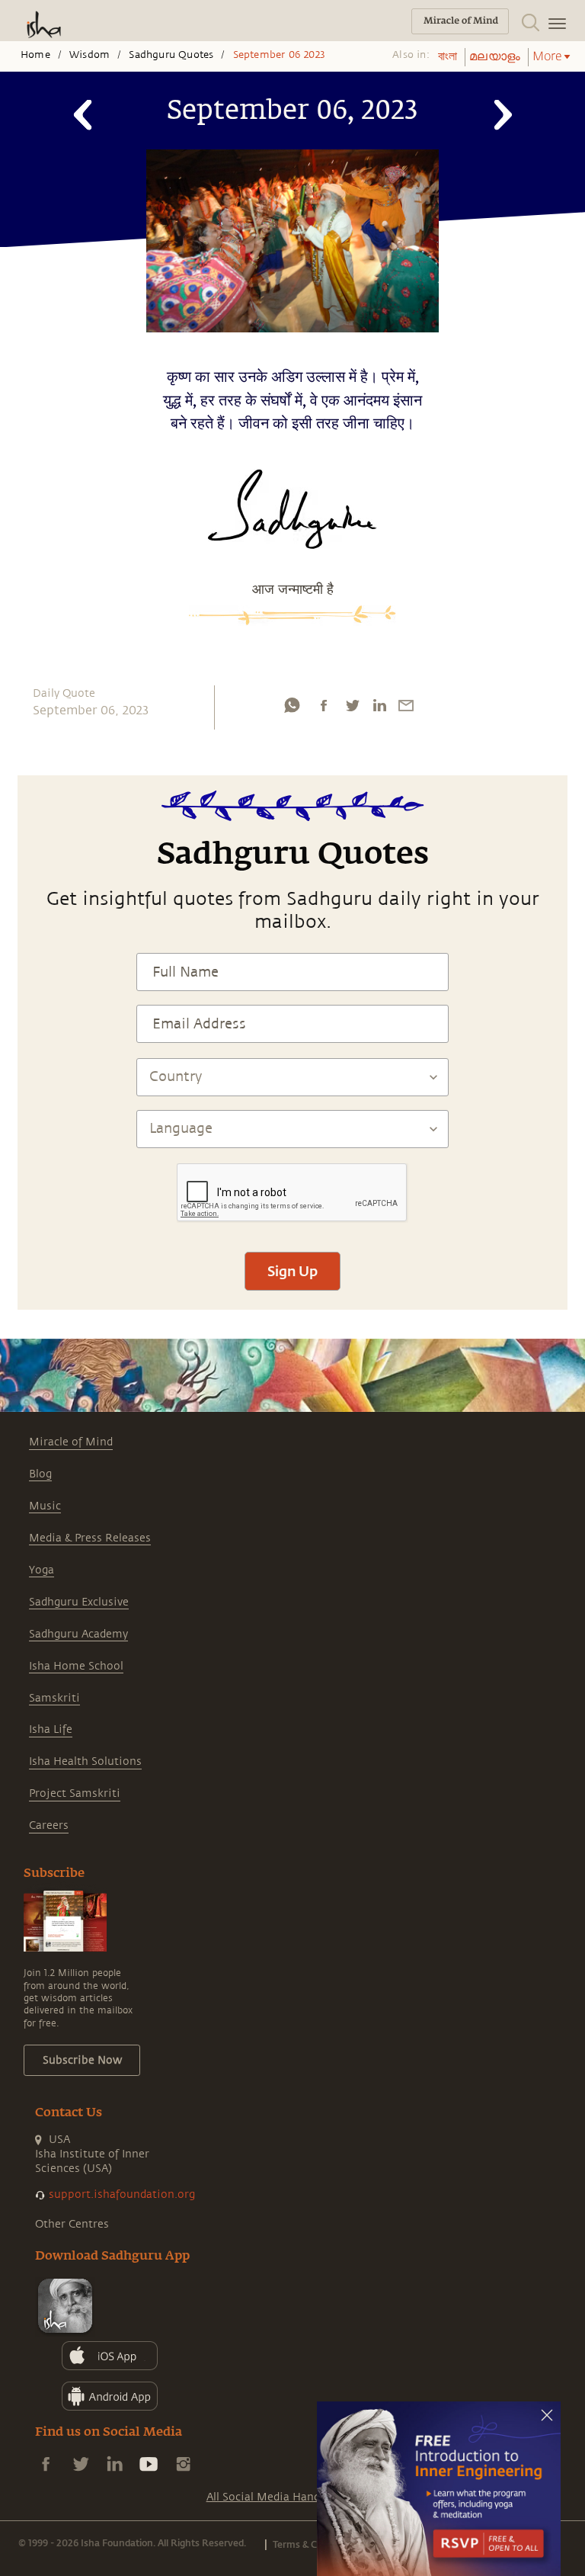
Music (45, 1506)
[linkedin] (379, 705)
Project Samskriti (75, 1793)
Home (35, 55)
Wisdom (90, 55)
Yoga (42, 1570)
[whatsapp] (292, 705)
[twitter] (352, 705)
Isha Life (51, 1729)
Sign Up (292, 1271)
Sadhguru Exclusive (79, 1602)
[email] (406, 705)
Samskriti (54, 1698)
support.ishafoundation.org (122, 2194)
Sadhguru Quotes (171, 55)
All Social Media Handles (270, 2497)
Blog (40, 1474)
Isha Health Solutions (85, 1761)
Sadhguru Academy (78, 1634)
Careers (49, 1825)
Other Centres (72, 2224)
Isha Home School (76, 1666)
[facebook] (324, 705)
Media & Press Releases (90, 1538)
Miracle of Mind (71, 1442)
